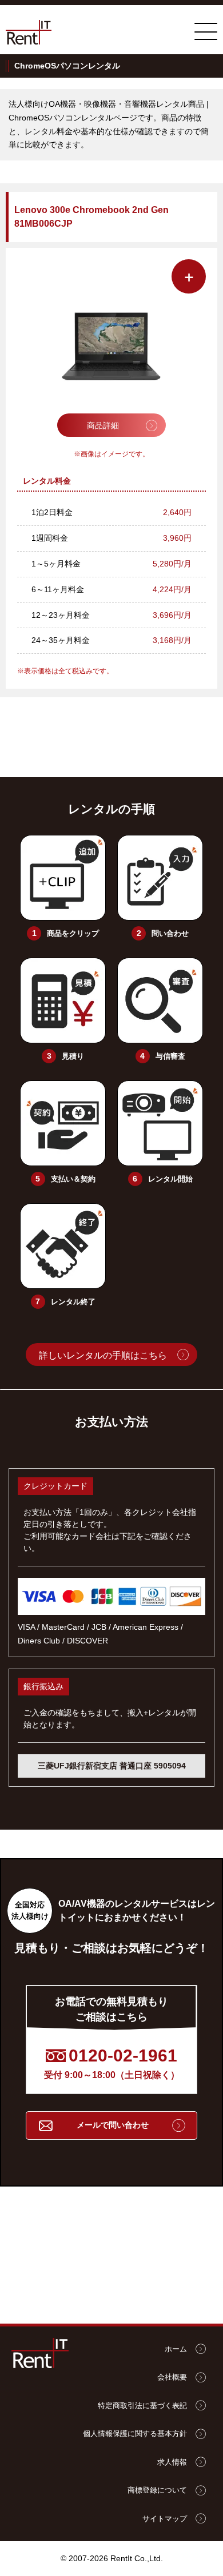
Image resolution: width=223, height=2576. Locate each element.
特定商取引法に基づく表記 (142, 2406)
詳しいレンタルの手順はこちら (103, 1355)
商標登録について (157, 2490)
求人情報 (172, 2462)
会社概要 (172, 2377)
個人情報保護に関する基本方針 (135, 2434)
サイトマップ (165, 2519)
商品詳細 (103, 425)
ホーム (176, 2349)
